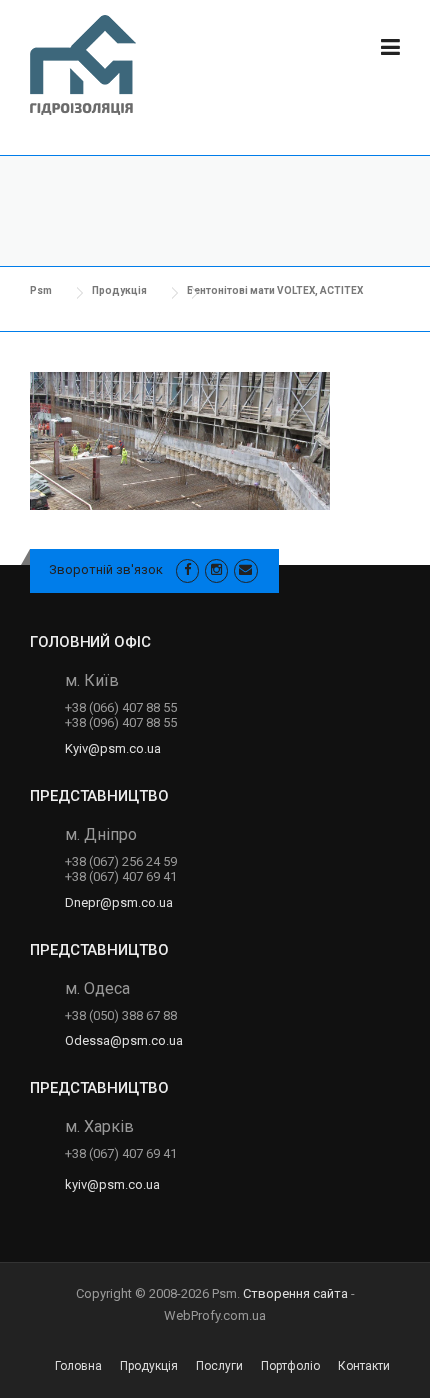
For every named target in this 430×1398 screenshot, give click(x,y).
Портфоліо (290, 1366)
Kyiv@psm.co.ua (113, 748)
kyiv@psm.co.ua (112, 1184)
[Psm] (83, 69)
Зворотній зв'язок (106, 569)
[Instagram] (216, 569)
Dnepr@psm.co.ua (119, 902)
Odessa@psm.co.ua (124, 1040)
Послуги (219, 1366)
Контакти (364, 1366)
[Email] (245, 569)
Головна (78, 1366)
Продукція (149, 1366)
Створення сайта (295, 1293)
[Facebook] (187, 569)
